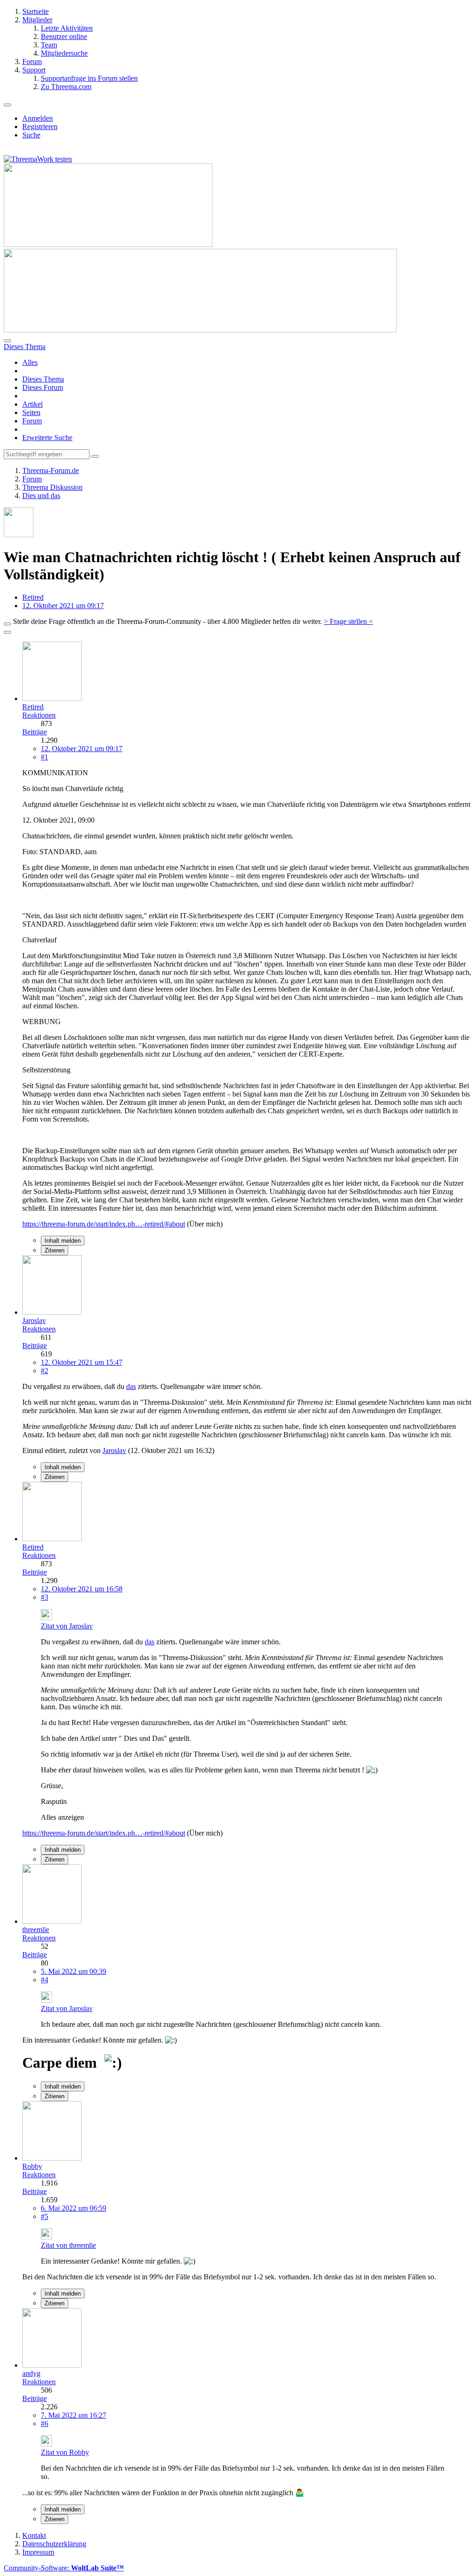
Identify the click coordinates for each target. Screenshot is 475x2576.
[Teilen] (7, 632)
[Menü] (7, 105)
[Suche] (7, 341)
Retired (33, 597)
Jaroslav (114, 1450)
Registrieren (40, 127)
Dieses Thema (43, 379)
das (131, 1386)
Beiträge (35, 732)
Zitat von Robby (65, 2452)
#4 (45, 1980)
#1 (45, 757)
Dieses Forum (43, 387)
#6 (45, 2424)
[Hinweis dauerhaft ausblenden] (7, 624)
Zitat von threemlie (68, 2245)
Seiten (31, 412)
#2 (45, 1371)
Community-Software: (64, 2568)
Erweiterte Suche (47, 438)
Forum (32, 421)
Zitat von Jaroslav (67, 1626)
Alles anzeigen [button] (62, 1817)
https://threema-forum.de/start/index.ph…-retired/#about (104, 1224)
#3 (45, 1597)
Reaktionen (39, 715)
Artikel (32, 404)
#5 (45, 2216)
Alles (30, 362)
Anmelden (38, 118)
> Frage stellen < (348, 621)
